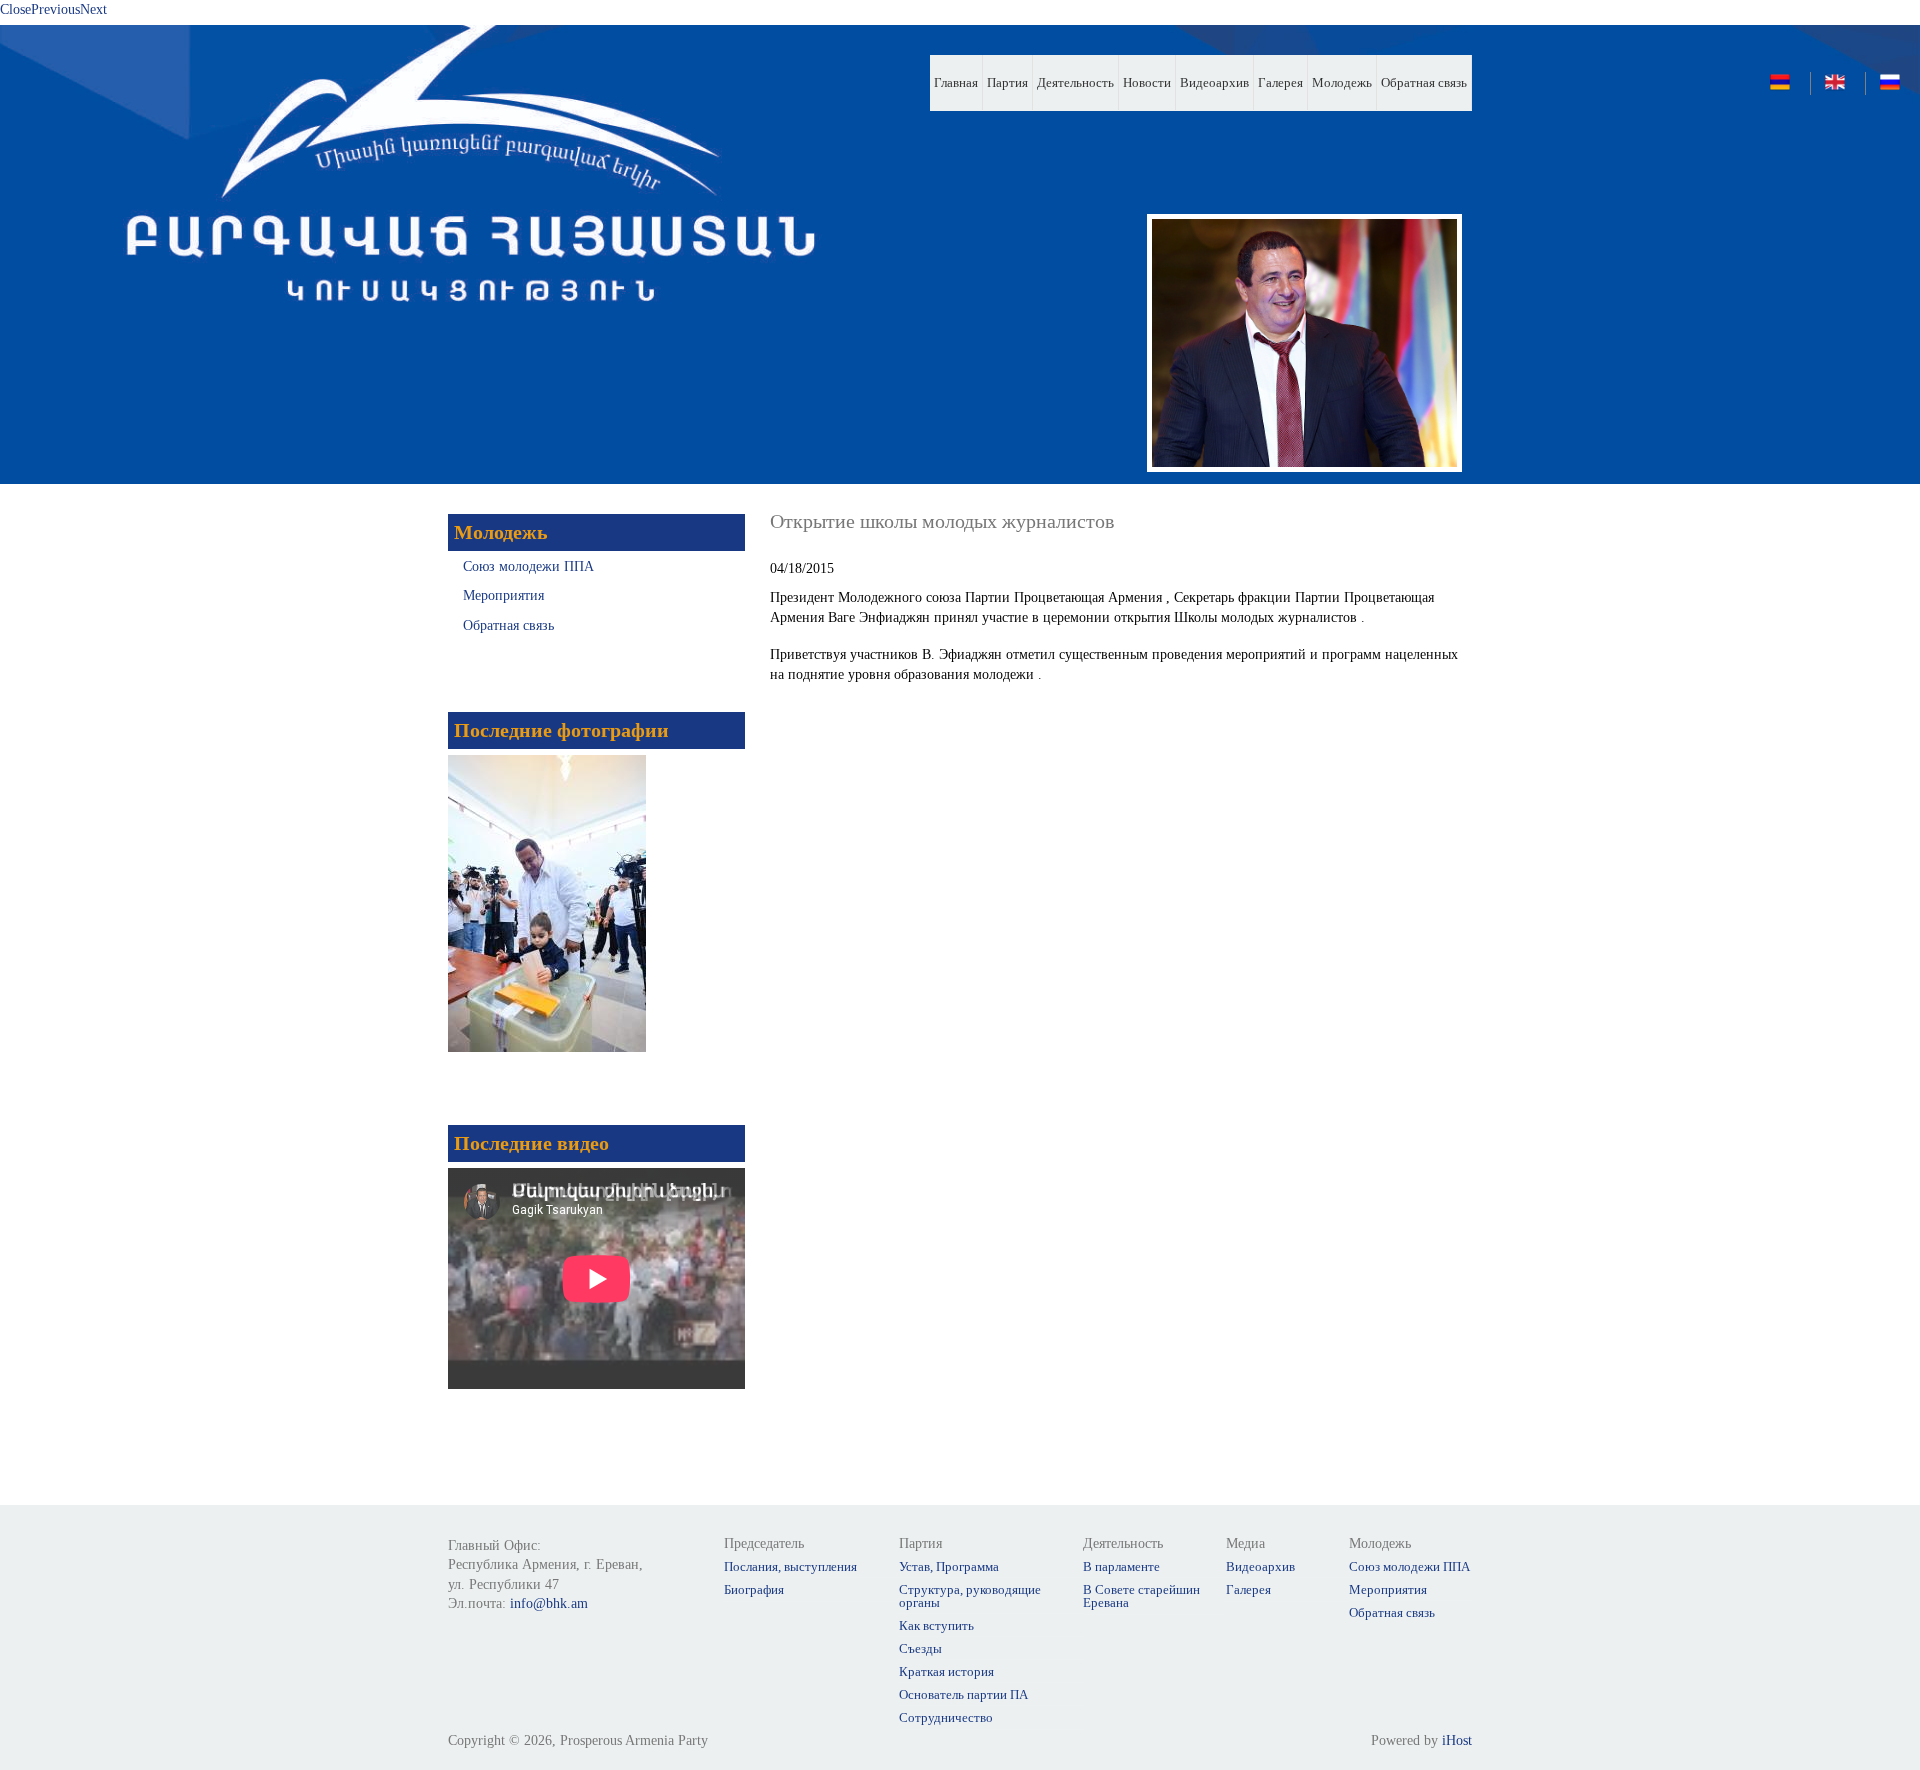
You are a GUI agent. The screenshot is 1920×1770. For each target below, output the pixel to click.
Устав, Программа (949, 1566)
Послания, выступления (790, 1566)
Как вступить (936, 1625)
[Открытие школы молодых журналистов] (1895, 87)
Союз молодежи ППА (528, 566)
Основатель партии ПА (963, 1694)
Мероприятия (503, 595)
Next (93, 9)
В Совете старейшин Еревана (1141, 1596)
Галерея (1280, 82)
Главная (956, 82)
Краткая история (946, 1671)
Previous (55, 9)
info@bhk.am (549, 1603)
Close (15, 9)
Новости (1147, 82)
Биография (754, 1589)
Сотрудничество (946, 1717)
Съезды (920, 1648)
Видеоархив (1214, 82)
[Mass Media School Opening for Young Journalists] (1840, 87)
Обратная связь (1424, 82)
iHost (1457, 1740)
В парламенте (1121, 1566)
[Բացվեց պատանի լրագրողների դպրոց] (1785, 87)
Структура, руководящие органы (970, 1596)
